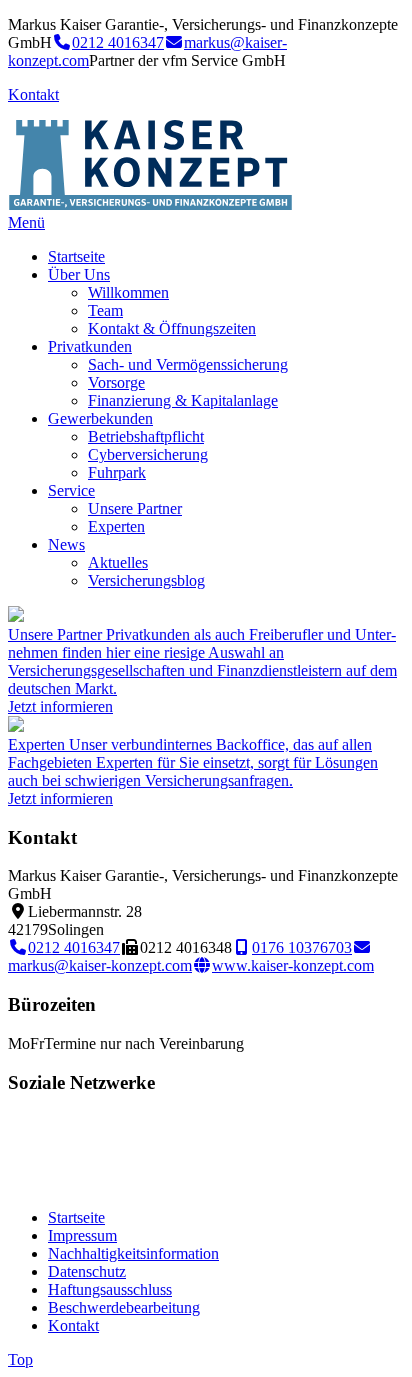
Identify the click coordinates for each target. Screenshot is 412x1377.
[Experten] (16, 726)
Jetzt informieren (60, 706)
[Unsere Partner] (16, 616)
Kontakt (33, 94)
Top (20, 1359)
